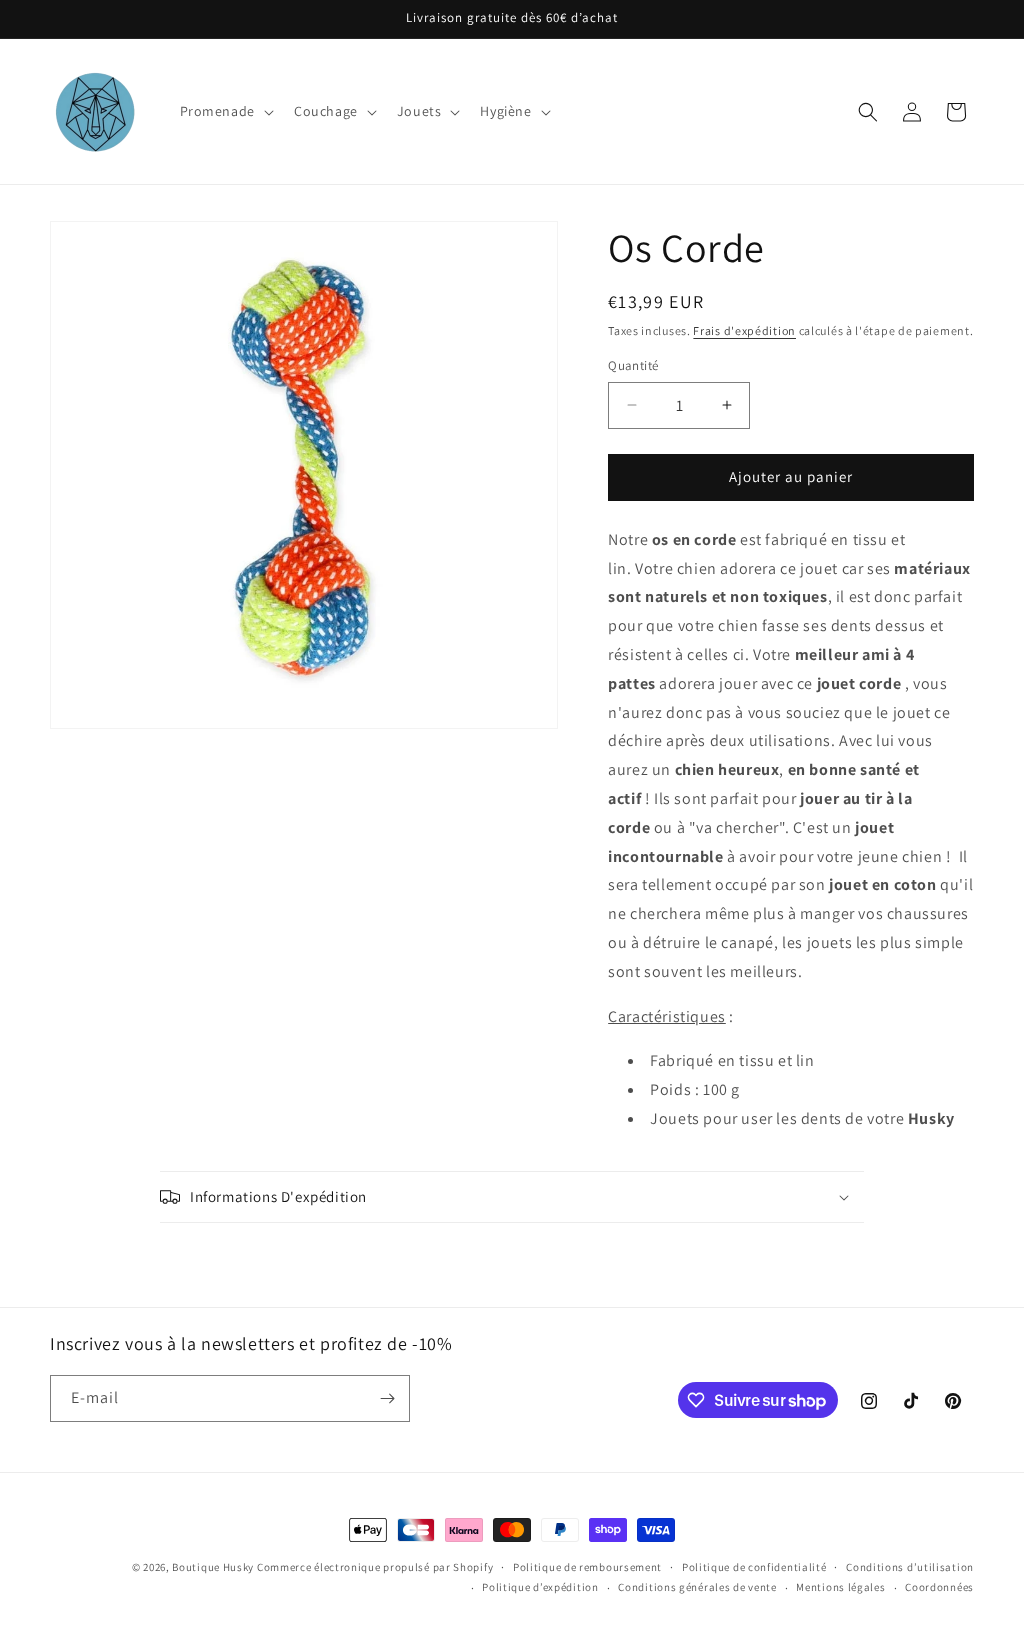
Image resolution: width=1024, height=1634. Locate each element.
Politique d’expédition (540, 1587)
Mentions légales (840, 1587)
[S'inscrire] (387, 1398)
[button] (225, 111)
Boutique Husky (213, 1567)
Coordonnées (939, 1587)
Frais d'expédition (744, 330)
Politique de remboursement (587, 1567)
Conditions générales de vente (697, 1587)
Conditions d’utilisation (910, 1567)
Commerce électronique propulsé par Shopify (375, 1567)
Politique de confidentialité (754, 1567)
